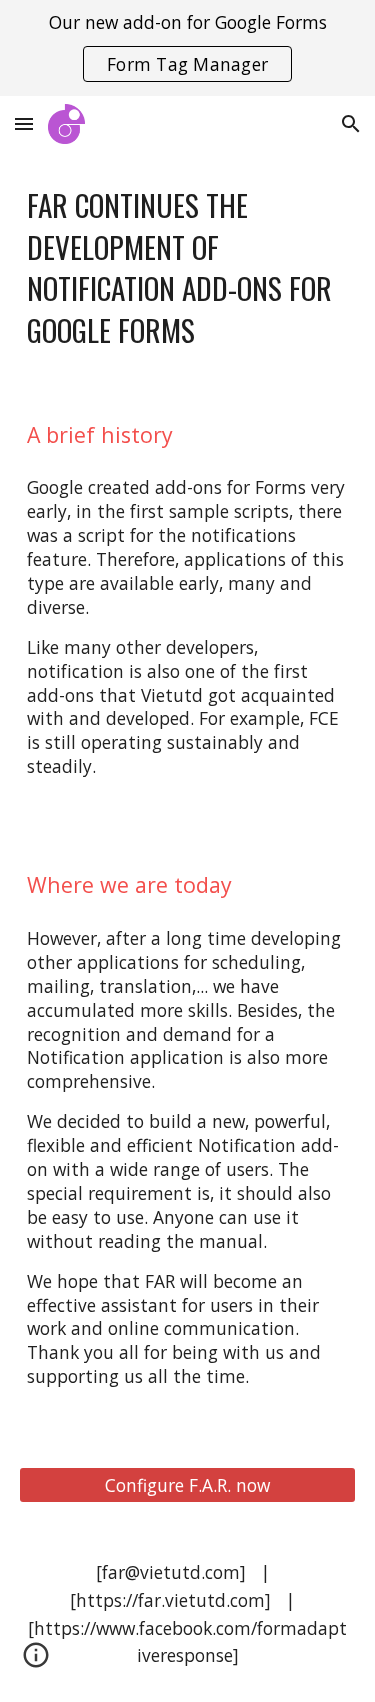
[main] (188, 267)
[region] (187, 48)
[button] (24, 123)
